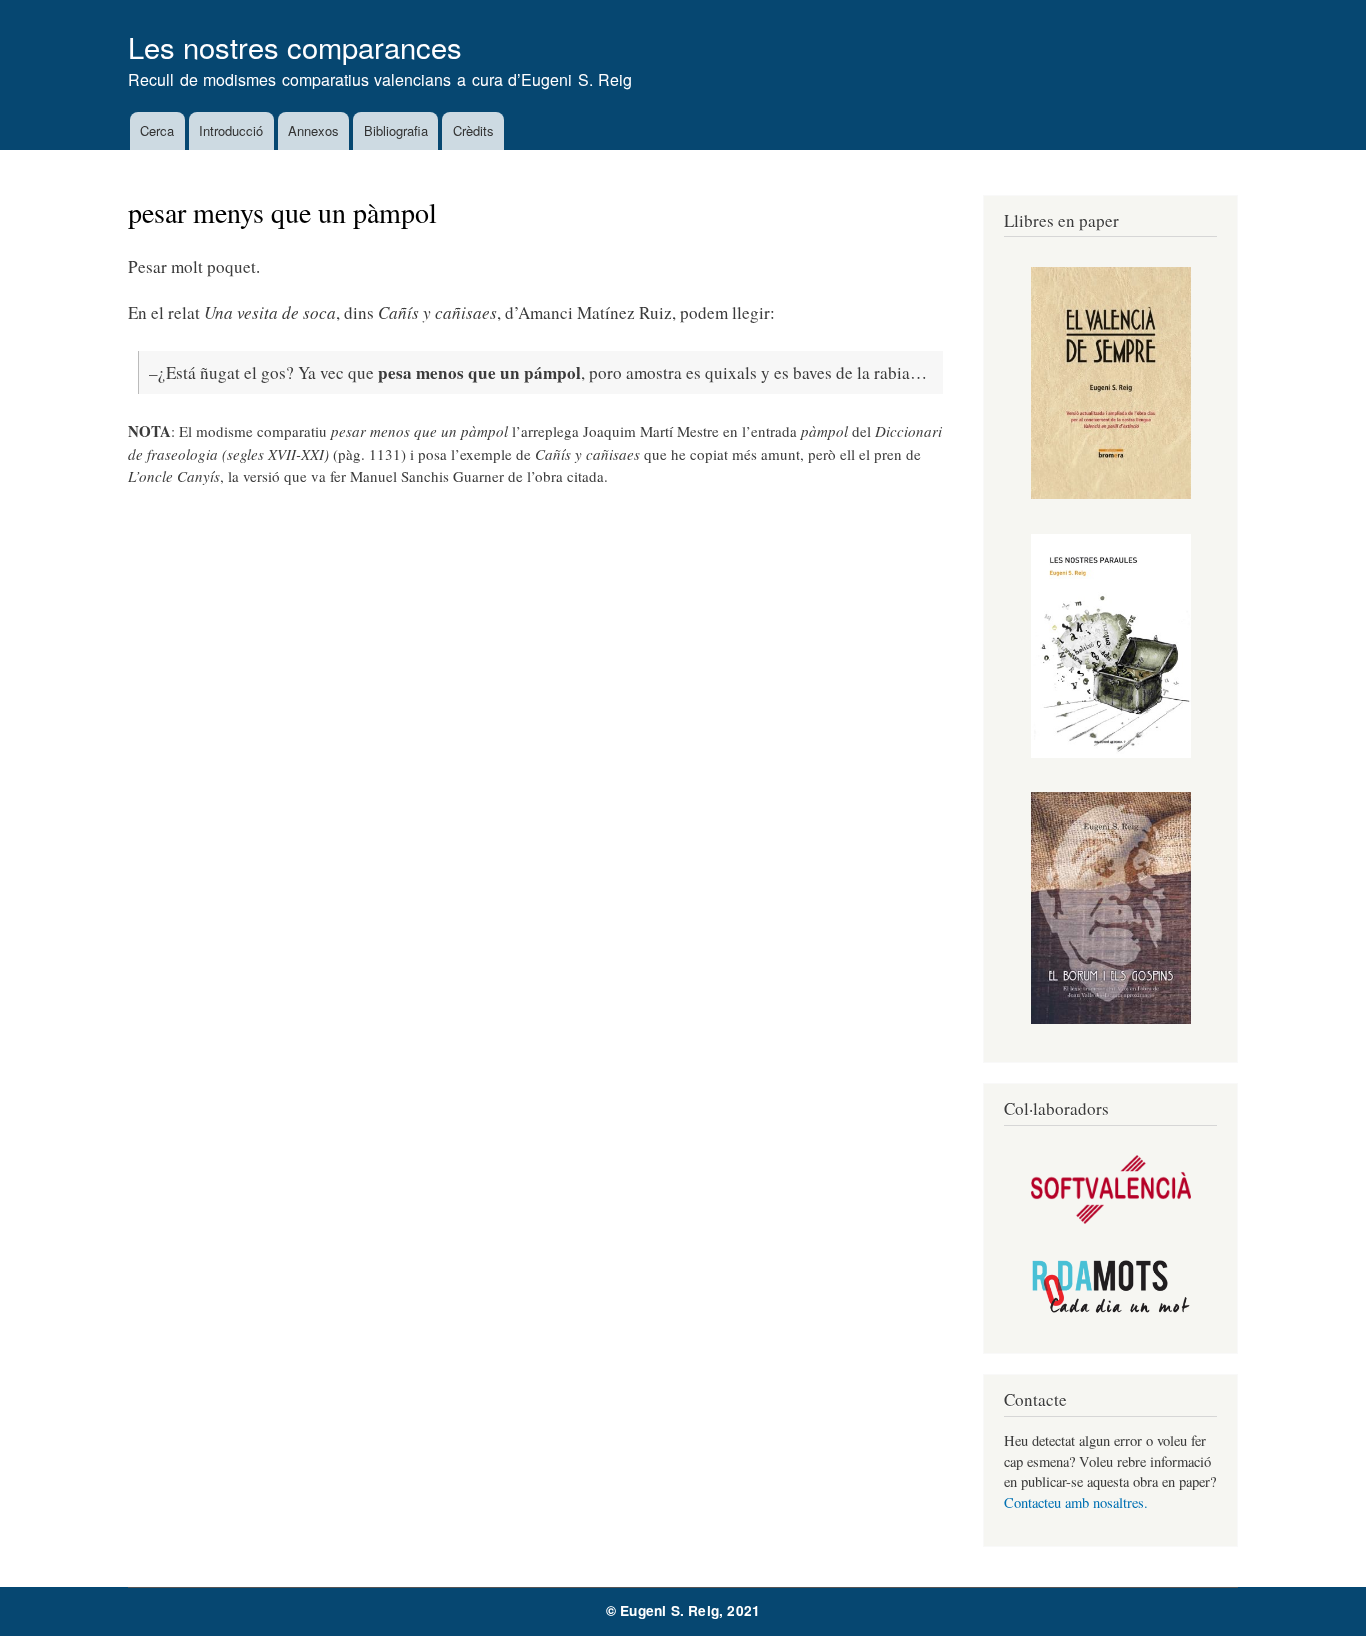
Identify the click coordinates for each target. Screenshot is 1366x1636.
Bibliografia (396, 130)
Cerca (157, 130)
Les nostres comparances (295, 46)
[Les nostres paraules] (1111, 752)
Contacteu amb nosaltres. (1076, 1502)
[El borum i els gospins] (1111, 1018)
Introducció (231, 130)
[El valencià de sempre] (1111, 493)
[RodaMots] (1111, 1309)
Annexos (313, 130)
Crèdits (473, 130)
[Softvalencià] (1111, 1218)
